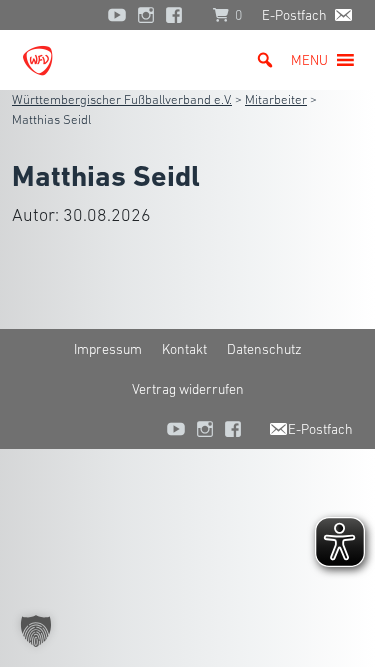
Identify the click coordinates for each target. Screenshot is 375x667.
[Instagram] (146, 15)
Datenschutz (264, 349)
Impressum (108, 349)
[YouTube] (117, 15)
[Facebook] (179, 15)
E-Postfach (294, 15)
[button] (309, 60)
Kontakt (184, 349)
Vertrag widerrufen (188, 389)
